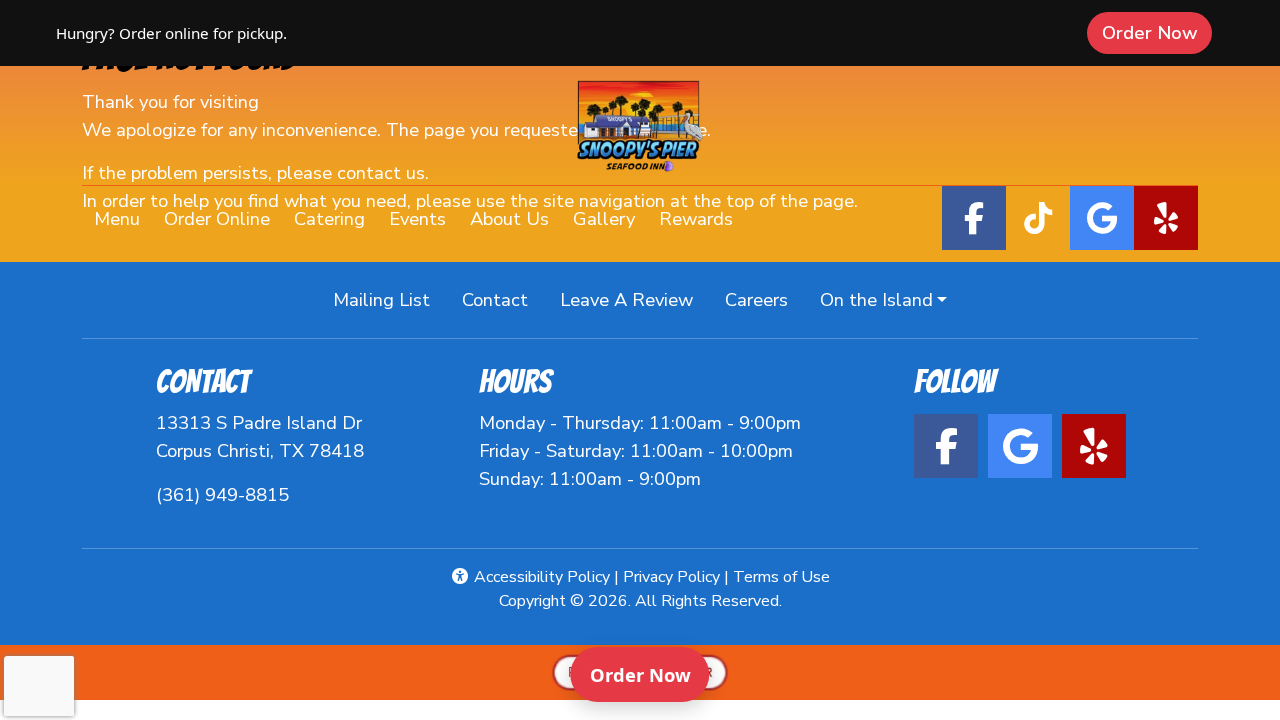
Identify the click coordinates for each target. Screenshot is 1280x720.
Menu (117, 218)
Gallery (604, 218)
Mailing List (381, 299)
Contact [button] (503, 299)
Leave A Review (634, 299)
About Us (509, 218)
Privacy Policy (671, 577)
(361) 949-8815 (222, 494)
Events (417, 218)
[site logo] (640, 127)
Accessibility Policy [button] (540, 577)
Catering (329, 218)
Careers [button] (764, 299)
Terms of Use (781, 577)
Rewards (702, 218)
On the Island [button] (876, 299)
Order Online (223, 218)
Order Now (1157, 32)
